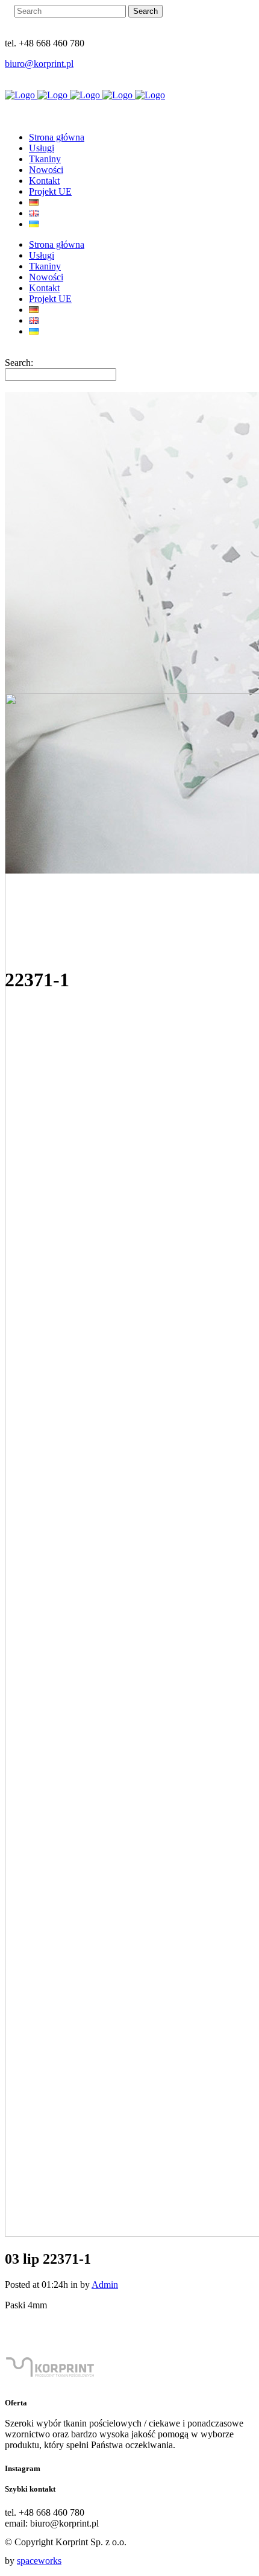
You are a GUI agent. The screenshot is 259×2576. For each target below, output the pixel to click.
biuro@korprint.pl (39, 64)
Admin (105, 2285)
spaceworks (39, 2561)
